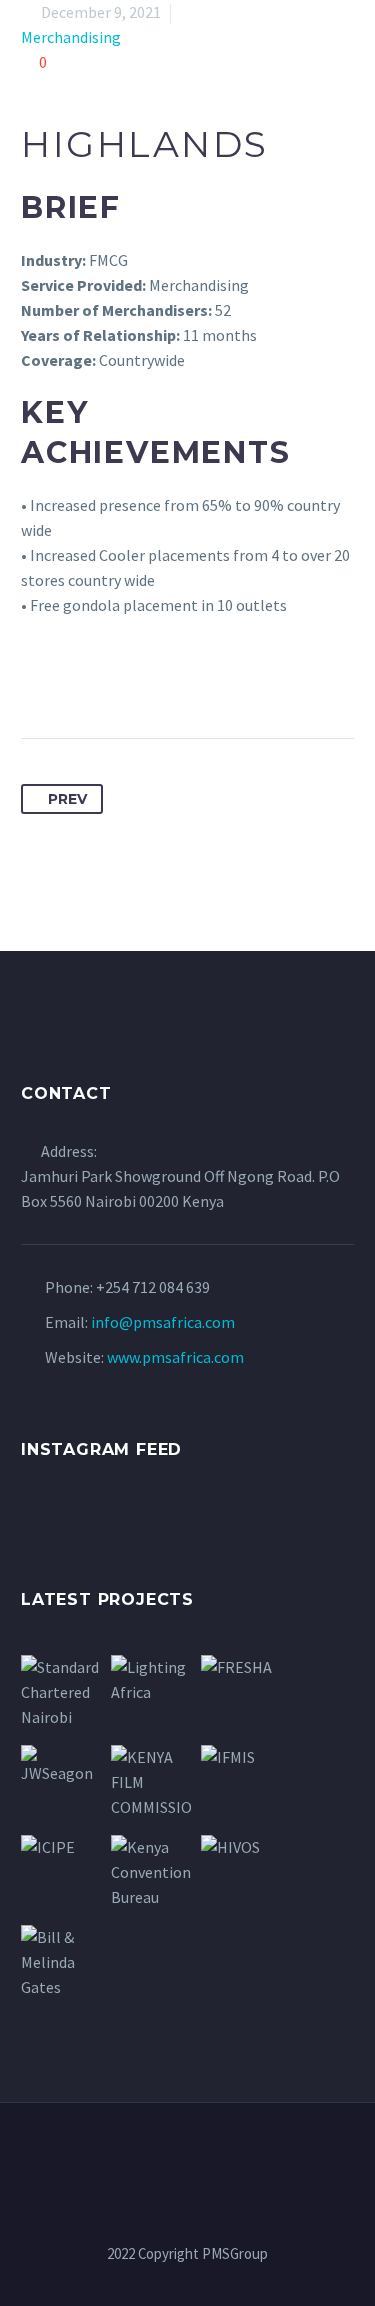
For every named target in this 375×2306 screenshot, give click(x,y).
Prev (67, 799)
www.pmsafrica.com (175, 1357)
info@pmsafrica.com (163, 1322)
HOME (161, 46)
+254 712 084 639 (153, 1287)
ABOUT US (261, 46)
